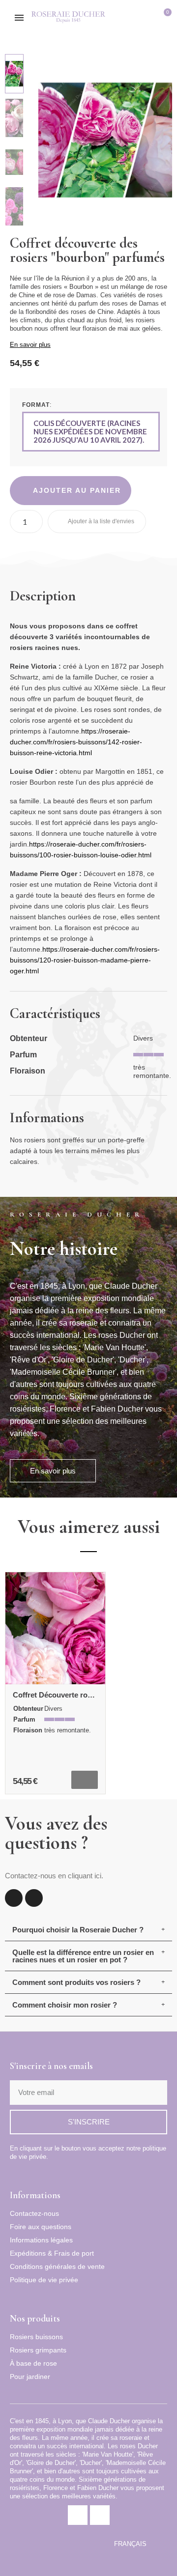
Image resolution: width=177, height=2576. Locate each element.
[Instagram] (34, 1898)
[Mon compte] (149, 18)
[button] (133, 18)
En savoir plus (30, 345)
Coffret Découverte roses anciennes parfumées (94, 1695)
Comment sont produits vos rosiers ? (76, 1982)
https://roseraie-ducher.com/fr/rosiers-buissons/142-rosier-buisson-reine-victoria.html (76, 742)
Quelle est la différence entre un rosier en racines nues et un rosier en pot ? (83, 1956)
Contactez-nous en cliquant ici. (54, 1876)
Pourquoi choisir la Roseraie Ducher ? (78, 1930)
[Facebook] (14, 1898)
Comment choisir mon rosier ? (65, 2005)
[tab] (88, 1930)
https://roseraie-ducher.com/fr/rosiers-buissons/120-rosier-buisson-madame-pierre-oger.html (85, 960)
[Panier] (164, 18)
